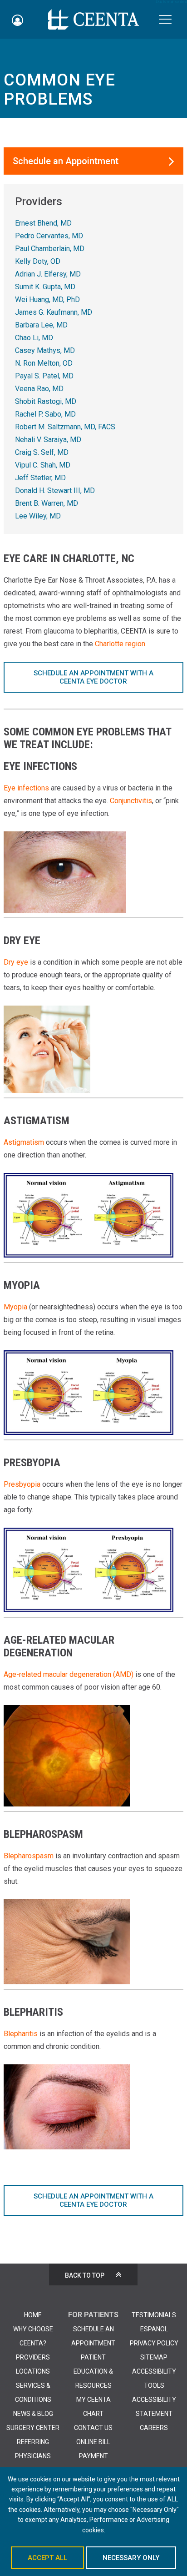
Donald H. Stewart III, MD (55, 491)
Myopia (15, 1307)
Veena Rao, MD (39, 389)
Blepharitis (21, 2034)
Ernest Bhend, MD (43, 223)
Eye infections (26, 788)
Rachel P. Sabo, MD (45, 414)
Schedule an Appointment (66, 161)
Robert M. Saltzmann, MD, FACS (65, 427)
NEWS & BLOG (33, 2414)
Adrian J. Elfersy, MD (48, 274)
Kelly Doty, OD (38, 261)
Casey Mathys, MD (45, 350)
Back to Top (85, 2275)
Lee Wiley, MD (38, 516)
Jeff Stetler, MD (40, 478)
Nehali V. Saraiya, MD (48, 440)
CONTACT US (93, 2428)
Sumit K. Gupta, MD (45, 287)
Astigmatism (24, 1142)
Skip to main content (171, 2)
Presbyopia (22, 1484)
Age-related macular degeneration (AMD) (69, 1674)
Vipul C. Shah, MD (43, 465)
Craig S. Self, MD (42, 452)
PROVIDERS (33, 2357)
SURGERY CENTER (33, 2428)
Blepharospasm (29, 1856)
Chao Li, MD (34, 338)
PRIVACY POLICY (154, 2343)
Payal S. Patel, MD (44, 376)
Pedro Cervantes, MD (49, 236)
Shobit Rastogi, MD (46, 401)
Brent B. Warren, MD (47, 503)
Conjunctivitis (131, 801)
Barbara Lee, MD (41, 325)
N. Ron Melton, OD (44, 363)
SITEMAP (154, 2357)
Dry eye (16, 962)
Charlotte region (120, 644)
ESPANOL (154, 2329)
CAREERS (154, 2428)
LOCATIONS (33, 2371)
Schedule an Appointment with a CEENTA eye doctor (93, 677)
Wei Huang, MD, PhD (47, 299)
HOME (33, 2315)
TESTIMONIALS (154, 2315)
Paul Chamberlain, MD (50, 249)
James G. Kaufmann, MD (54, 312)
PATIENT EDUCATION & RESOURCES (93, 2371)
